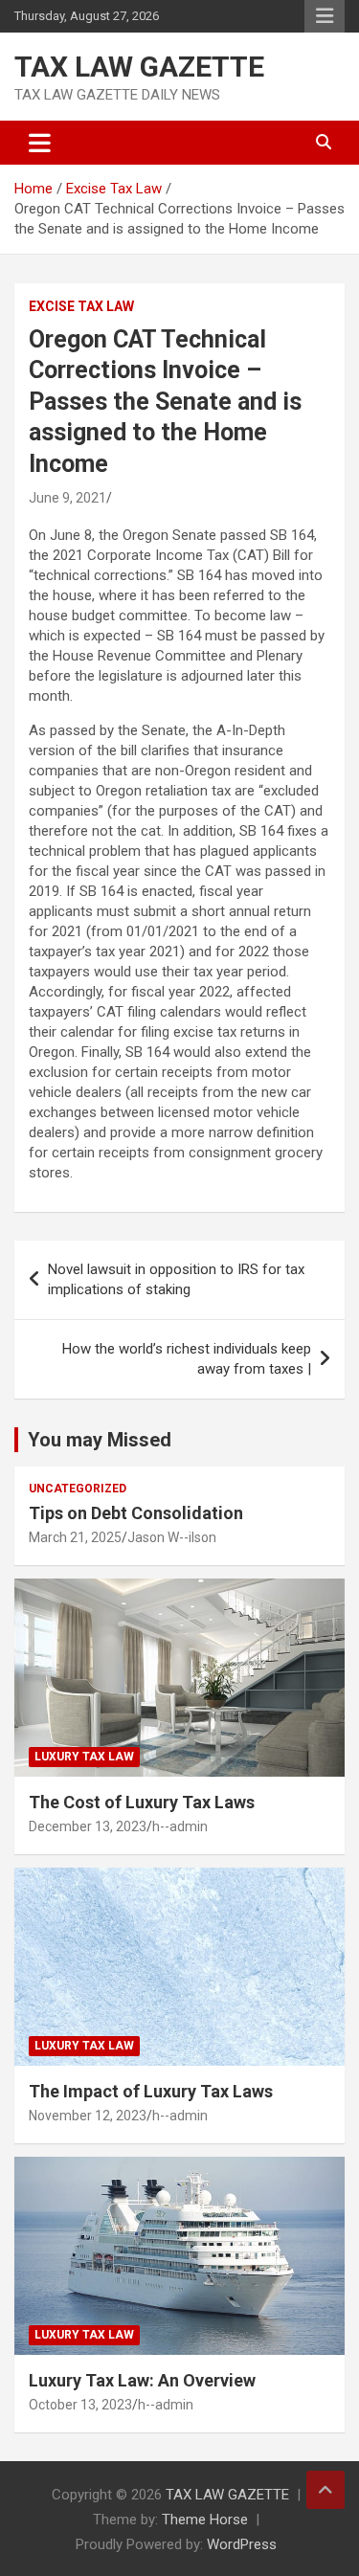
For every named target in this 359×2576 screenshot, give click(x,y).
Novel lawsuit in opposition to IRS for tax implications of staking (176, 1279)
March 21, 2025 (75, 1537)
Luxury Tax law (84, 1757)
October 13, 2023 (80, 2405)
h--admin (180, 1826)
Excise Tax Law (81, 306)
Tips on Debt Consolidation (138, 1513)
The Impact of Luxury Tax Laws (151, 2091)
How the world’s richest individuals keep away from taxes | (187, 1359)
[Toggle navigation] (40, 143)
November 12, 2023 (88, 2116)
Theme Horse (205, 2520)
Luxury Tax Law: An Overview (142, 2380)
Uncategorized (78, 1489)
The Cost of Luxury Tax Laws (142, 1802)
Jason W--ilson (172, 1537)
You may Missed (100, 1440)
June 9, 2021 (67, 498)
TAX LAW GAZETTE (139, 67)
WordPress (242, 2544)
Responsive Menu (325, 16)
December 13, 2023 (88, 1826)
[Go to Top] (325, 2490)
